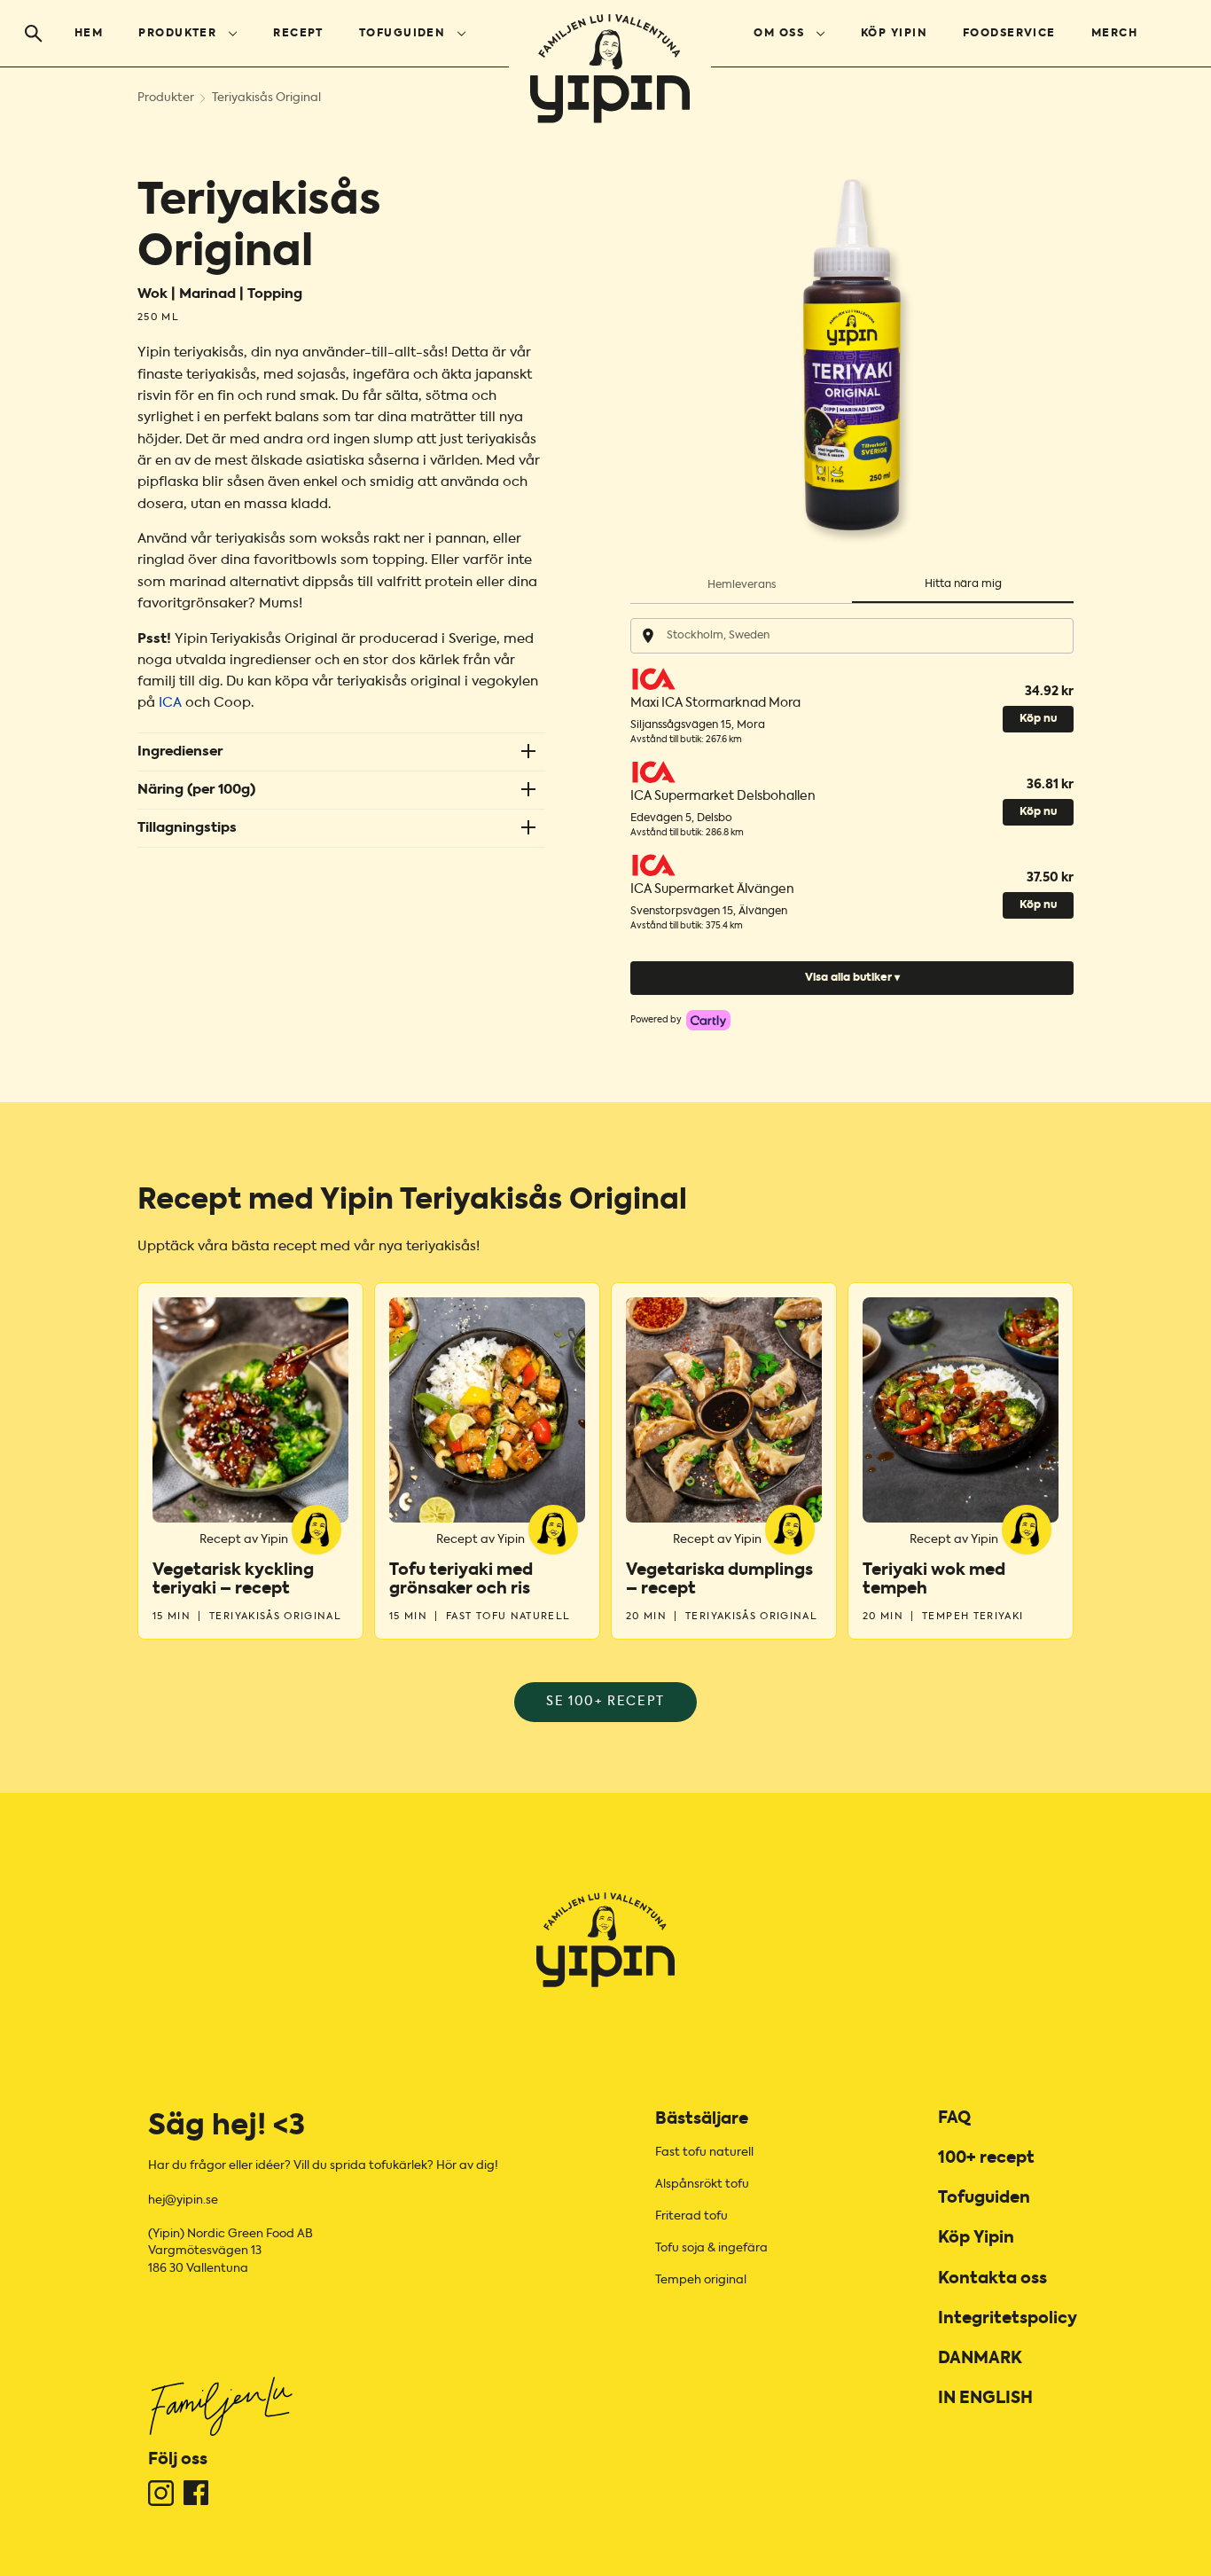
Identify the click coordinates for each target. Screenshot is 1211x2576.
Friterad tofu (691, 2216)
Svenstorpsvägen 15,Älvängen (709, 912)
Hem (89, 34)
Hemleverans (742, 585)
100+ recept (986, 2158)
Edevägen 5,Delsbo (681, 818)
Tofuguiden (402, 34)
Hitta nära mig (963, 584)
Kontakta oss (992, 2279)
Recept (298, 34)
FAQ (954, 2118)
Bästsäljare (702, 2119)
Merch (1114, 34)
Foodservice (1009, 34)
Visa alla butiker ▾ (852, 978)
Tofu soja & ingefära (711, 2248)
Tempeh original (701, 2280)
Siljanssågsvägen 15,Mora (698, 725)
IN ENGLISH (985, 2399)
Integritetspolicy (1008, 2319)
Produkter (177, 34)
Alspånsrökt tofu (702, 2185)
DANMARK (980, 2359)
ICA (170, 703)
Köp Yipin (894, 34)
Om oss (779, 34)
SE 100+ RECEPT (605, 1702)
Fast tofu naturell (704, 2153)
